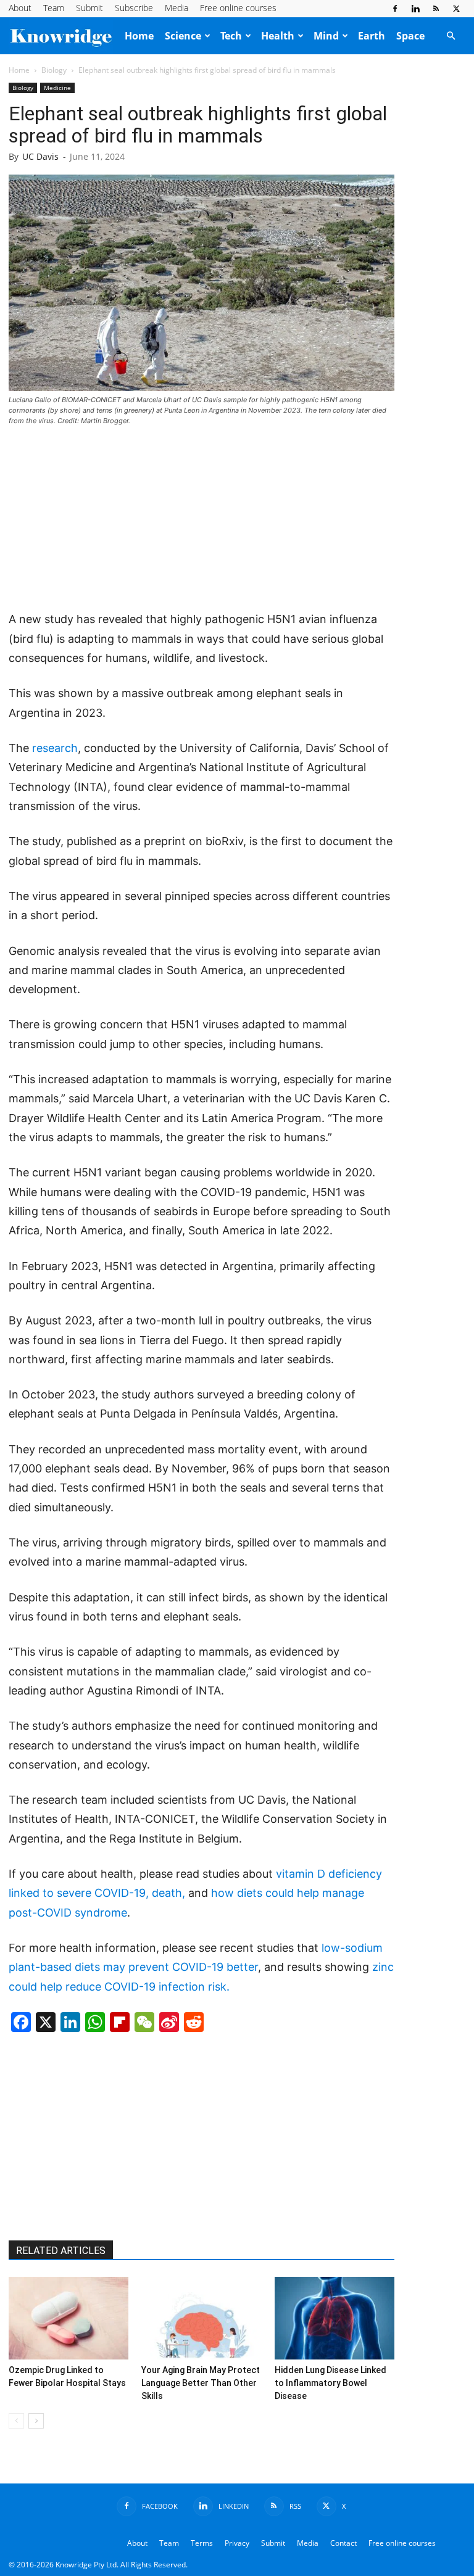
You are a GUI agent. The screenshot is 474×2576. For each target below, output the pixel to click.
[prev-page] (16, 2421)
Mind (326, 36)
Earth (372, 36)
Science (183, 36)
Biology (54, 70)
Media (177, 8)
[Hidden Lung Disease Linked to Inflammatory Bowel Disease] (335, 2318)
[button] (451, 36)
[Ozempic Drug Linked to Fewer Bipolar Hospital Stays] (69, 2318)
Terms (202, 2543)
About (20, 8)
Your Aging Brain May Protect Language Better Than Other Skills (201, 2383)
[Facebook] (395, 9)
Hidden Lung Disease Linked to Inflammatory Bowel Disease (331, 2383)
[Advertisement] (201, 519)
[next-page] (36, 2421)
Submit (89, 8)
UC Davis (40, 156)
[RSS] (436, 9)
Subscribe (134, 8)
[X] (456, 9)
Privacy (237, 2543)
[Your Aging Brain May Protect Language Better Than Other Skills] (201, 2318)
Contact (343, 2543)
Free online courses (238, 8)
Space (410, 36)
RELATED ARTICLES (61, 2251)
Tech (231, 36)
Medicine (57, 88)
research (55, 748)
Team (54, 8)
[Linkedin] (415, 9)
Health (278, 36)
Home (139, 36)
